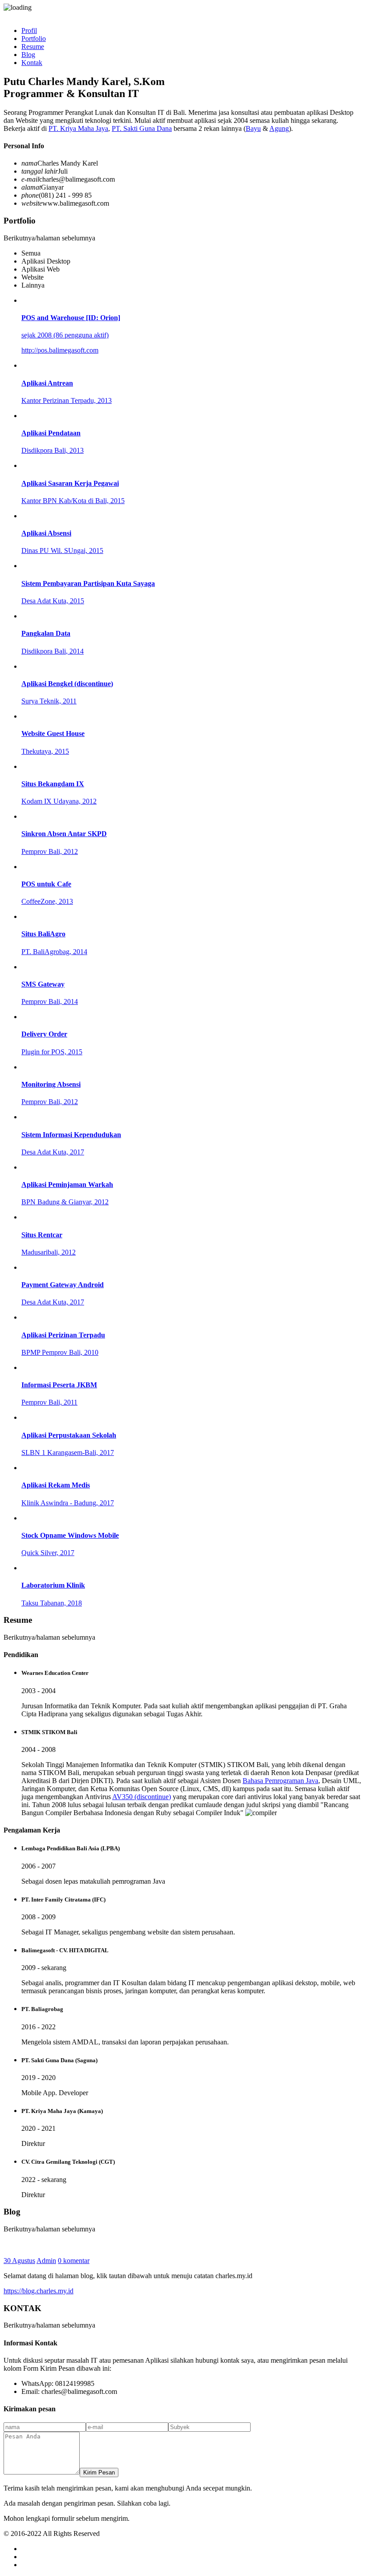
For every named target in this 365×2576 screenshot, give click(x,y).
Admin (46, 2261)
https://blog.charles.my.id (39, 2291)
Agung (279, 128)
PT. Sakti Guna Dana (142, 128)
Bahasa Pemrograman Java (280, 1781)
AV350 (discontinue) (142, 1797)
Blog (28, 55)
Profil (29, 30)
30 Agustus (19, 2261)
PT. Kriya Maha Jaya (78, 128)
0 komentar (74, 2261)
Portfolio (34, 39)
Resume (33, 47)
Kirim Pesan (99, 2472)
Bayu (253, 128)
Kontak (32, 63)
